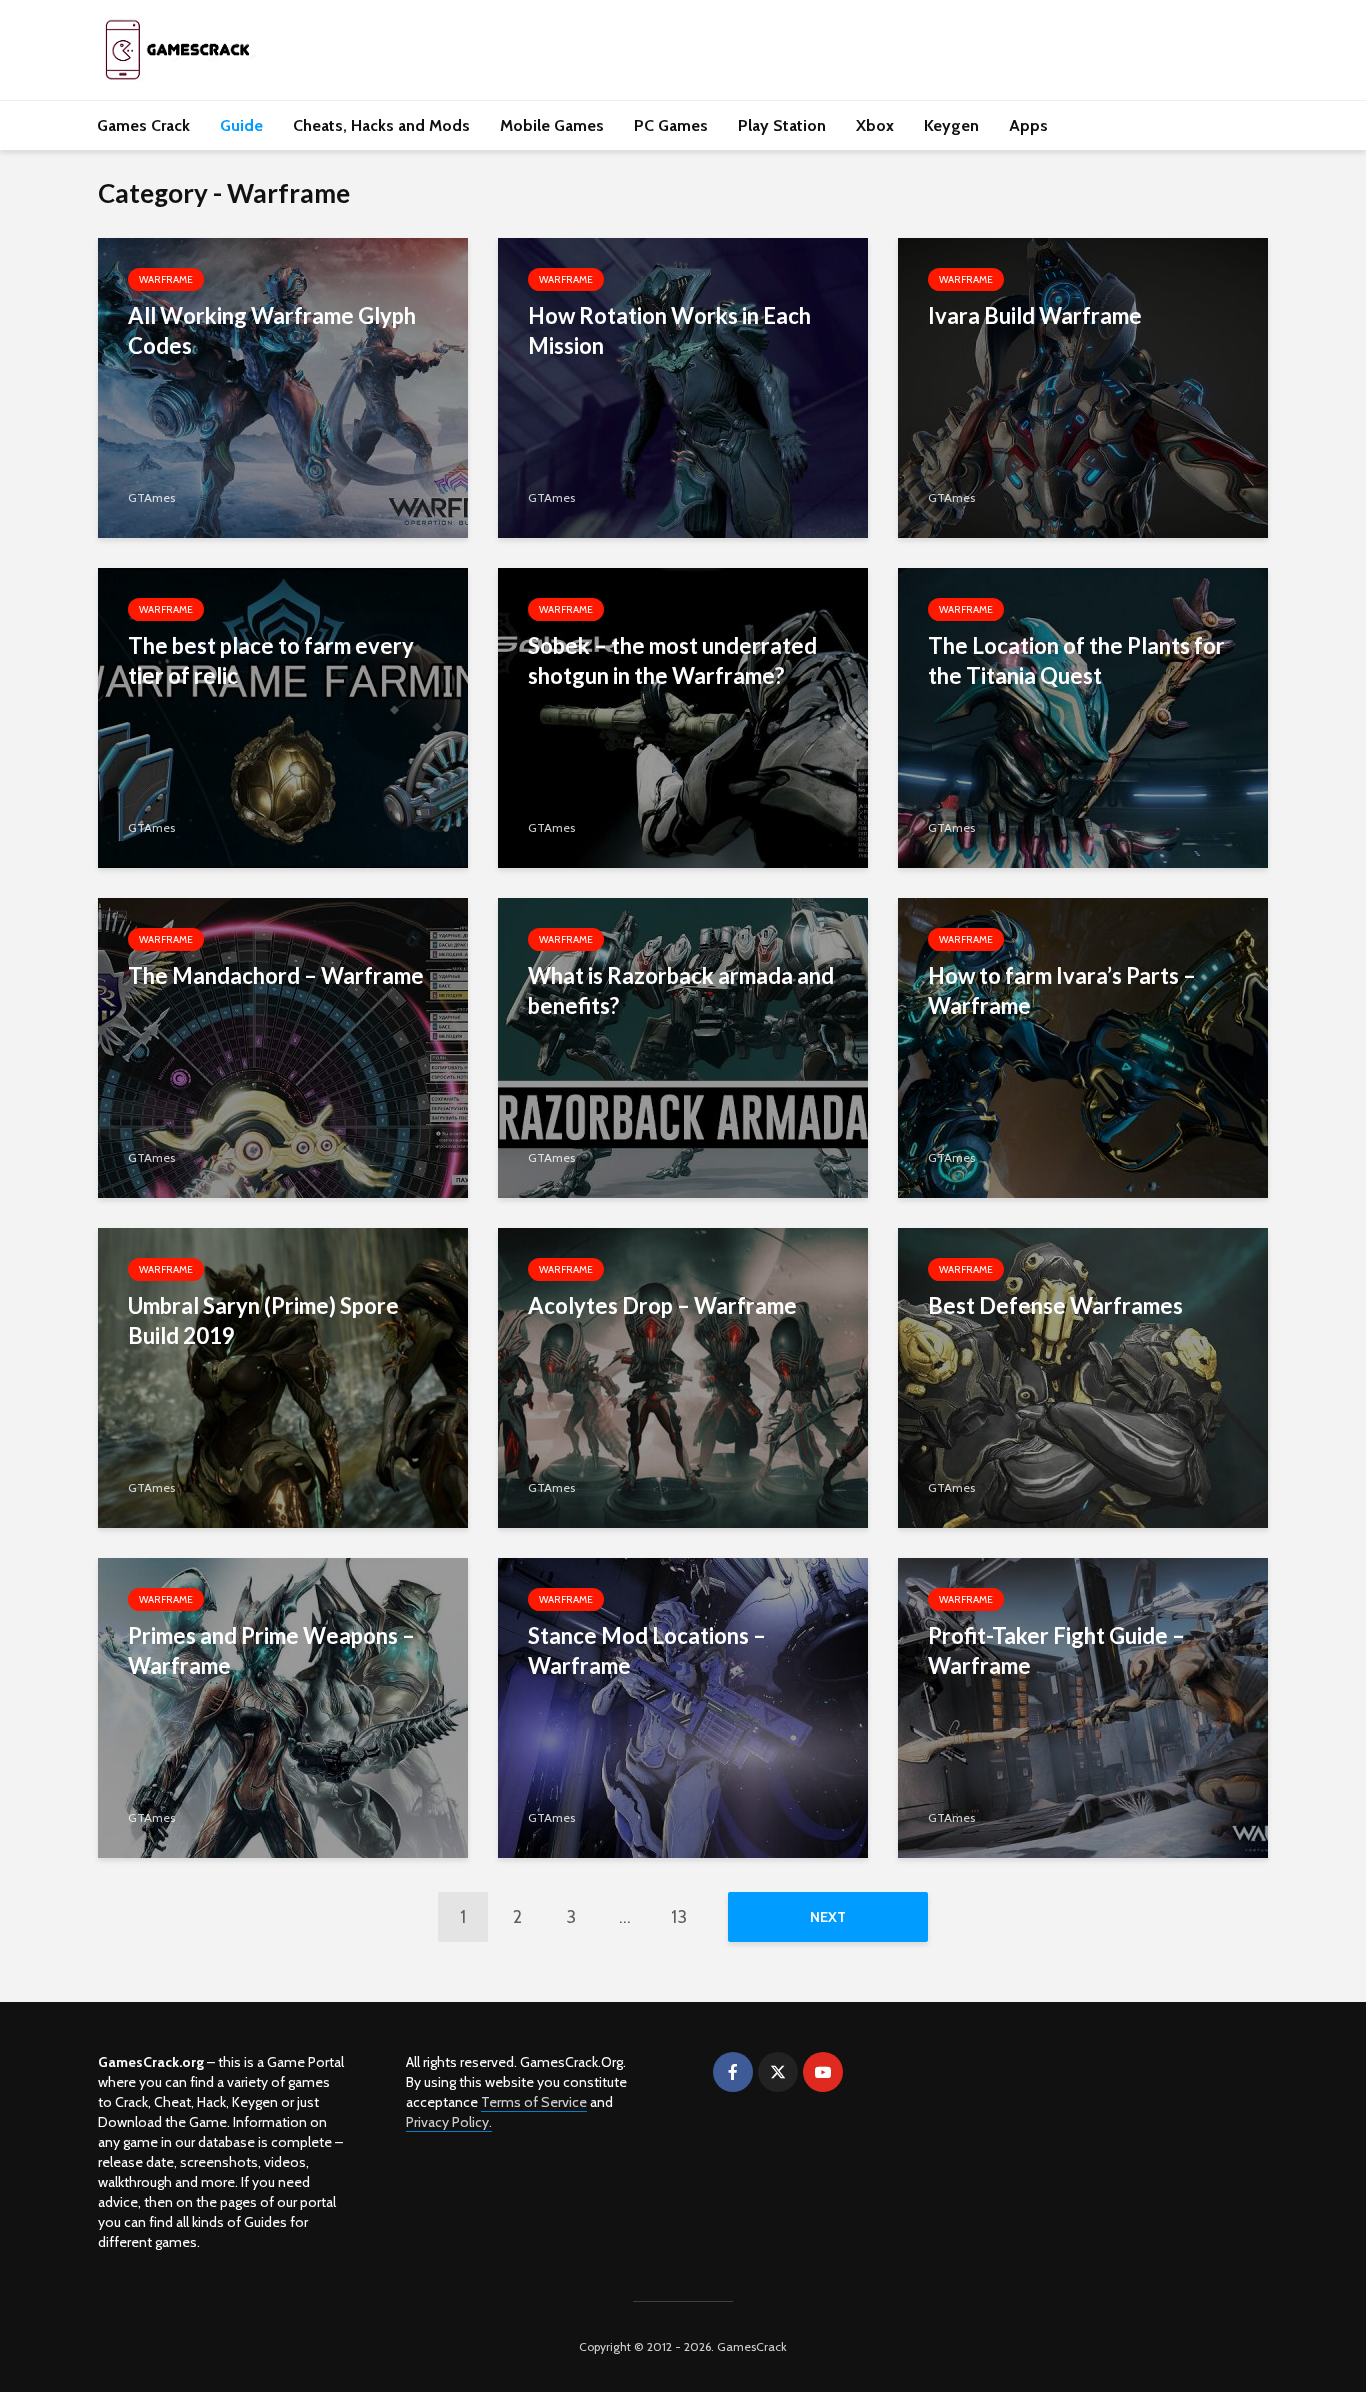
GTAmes (151, 497)
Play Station (782, 125)
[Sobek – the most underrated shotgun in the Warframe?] (683, 716)
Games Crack (143, 125)
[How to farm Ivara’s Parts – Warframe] (1083, 1046)
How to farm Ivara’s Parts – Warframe (1062, 990)
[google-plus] (868, 2072)
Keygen (951, 125)
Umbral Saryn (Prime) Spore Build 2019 (263, 1320)
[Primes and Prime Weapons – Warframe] (283, 1706)
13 (679, 1917)
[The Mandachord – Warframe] (283, 1046)
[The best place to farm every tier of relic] (283, 716)
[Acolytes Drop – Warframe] (683, 1376)
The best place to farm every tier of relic (271, 660)
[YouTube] (823, 2072)
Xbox (875, 125)
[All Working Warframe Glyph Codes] (283, 386)
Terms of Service (534, 2102)
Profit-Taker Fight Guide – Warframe (1056, 1650)
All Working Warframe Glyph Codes (272, 330)
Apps (1028, 125)
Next (828, 1917)
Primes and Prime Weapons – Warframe (271, 1650)
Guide (241, 125)
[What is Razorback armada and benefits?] (683, 1046)
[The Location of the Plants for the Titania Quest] (1083, 716)
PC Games (671, 125)
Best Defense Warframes (1055, 1305)
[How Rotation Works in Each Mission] (683, 386)
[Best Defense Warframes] (1083, 1376)
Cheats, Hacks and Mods (381, 125)
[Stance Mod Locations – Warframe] (683, 1706)
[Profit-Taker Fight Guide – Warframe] (1083, 1706)
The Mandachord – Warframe (276, 975)
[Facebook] (733, 2072)
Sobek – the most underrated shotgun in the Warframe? (672, 660)
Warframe (166, 279)
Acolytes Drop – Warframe (662, 1305)
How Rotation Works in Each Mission (669, 330)
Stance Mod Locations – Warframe (647, 1650)
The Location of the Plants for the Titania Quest (1076, 660)
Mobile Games (552, 125)
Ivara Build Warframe (1035, 315)
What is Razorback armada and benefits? (681, 990)
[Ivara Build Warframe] (1083, 386)
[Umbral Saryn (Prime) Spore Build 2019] (283, 1376)
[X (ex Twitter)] (778, 2072)
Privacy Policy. (449, 2122)
